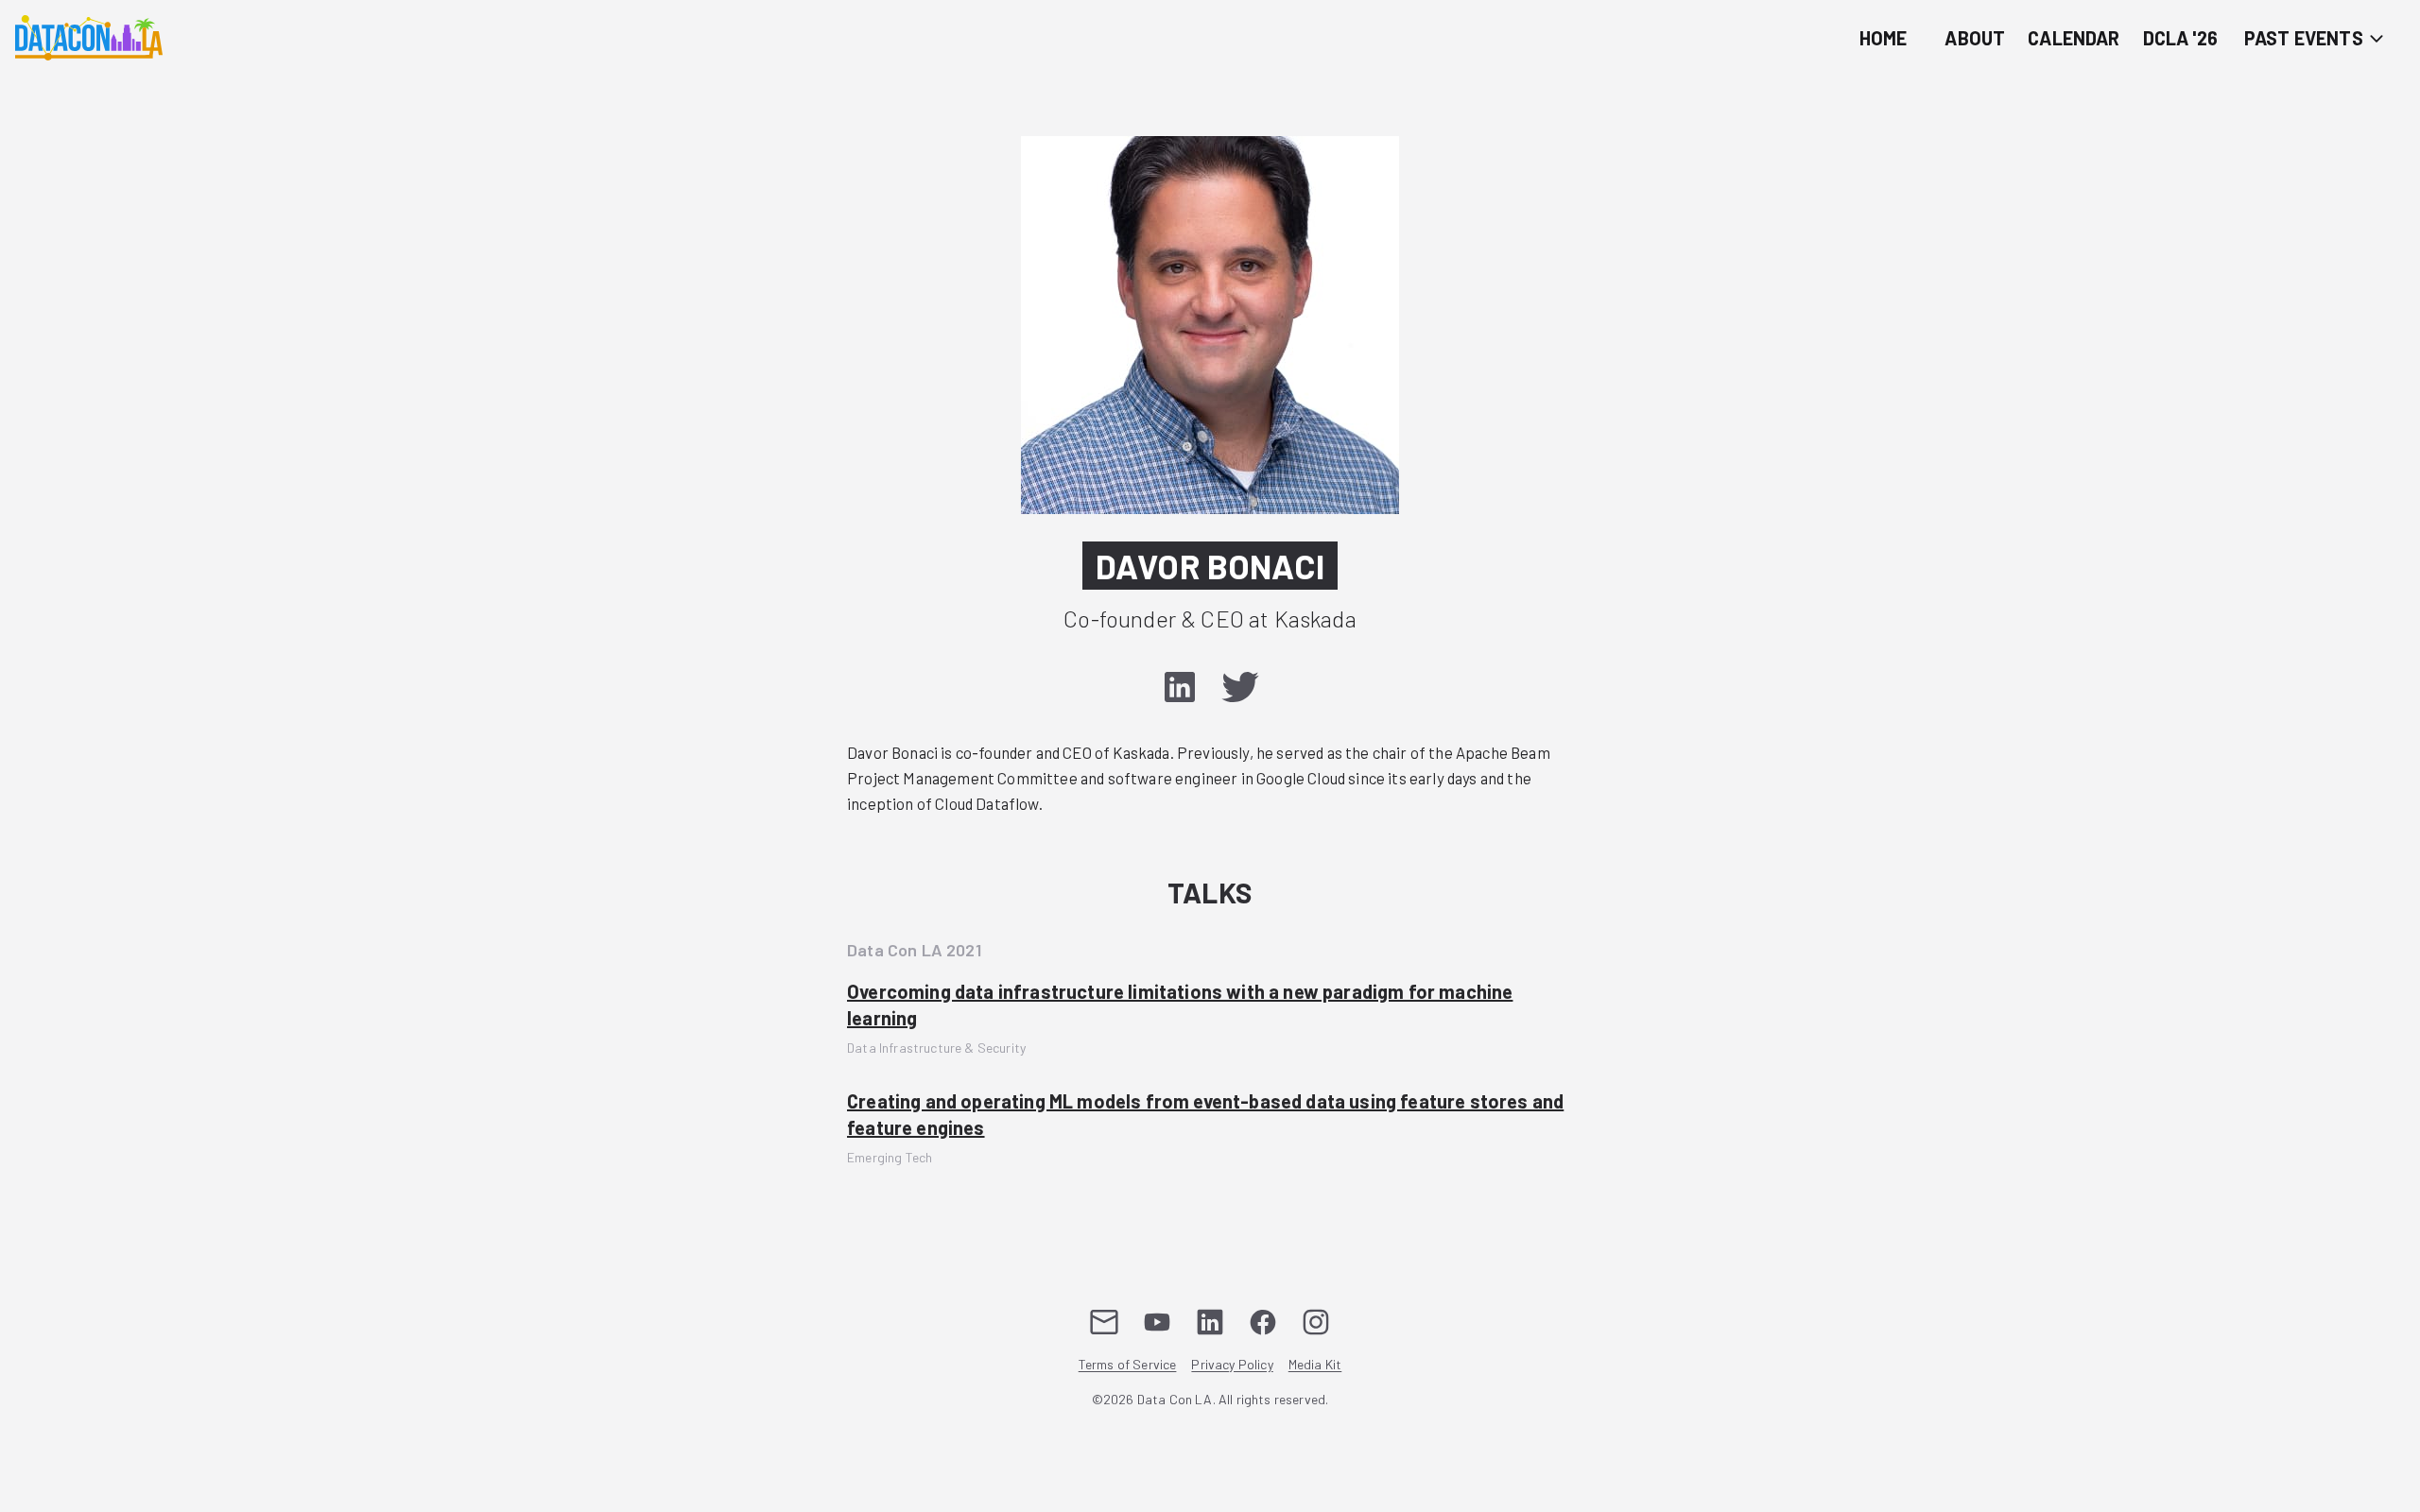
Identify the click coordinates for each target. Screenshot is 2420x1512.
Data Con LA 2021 (914, 950)
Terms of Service (1128, 1365)
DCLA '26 (2180, 38)
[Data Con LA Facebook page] (1263, 1322)
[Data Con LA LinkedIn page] (1210, 1322)
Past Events (2306, 38)
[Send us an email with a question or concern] (1104, 1322)
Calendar (2074, 38)
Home (1884, 38)
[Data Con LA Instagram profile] (1316, 1322)
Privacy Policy (1232, 1365)
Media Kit (1315, 1365)
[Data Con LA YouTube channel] (1157, 1322)
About (1975, 38)
